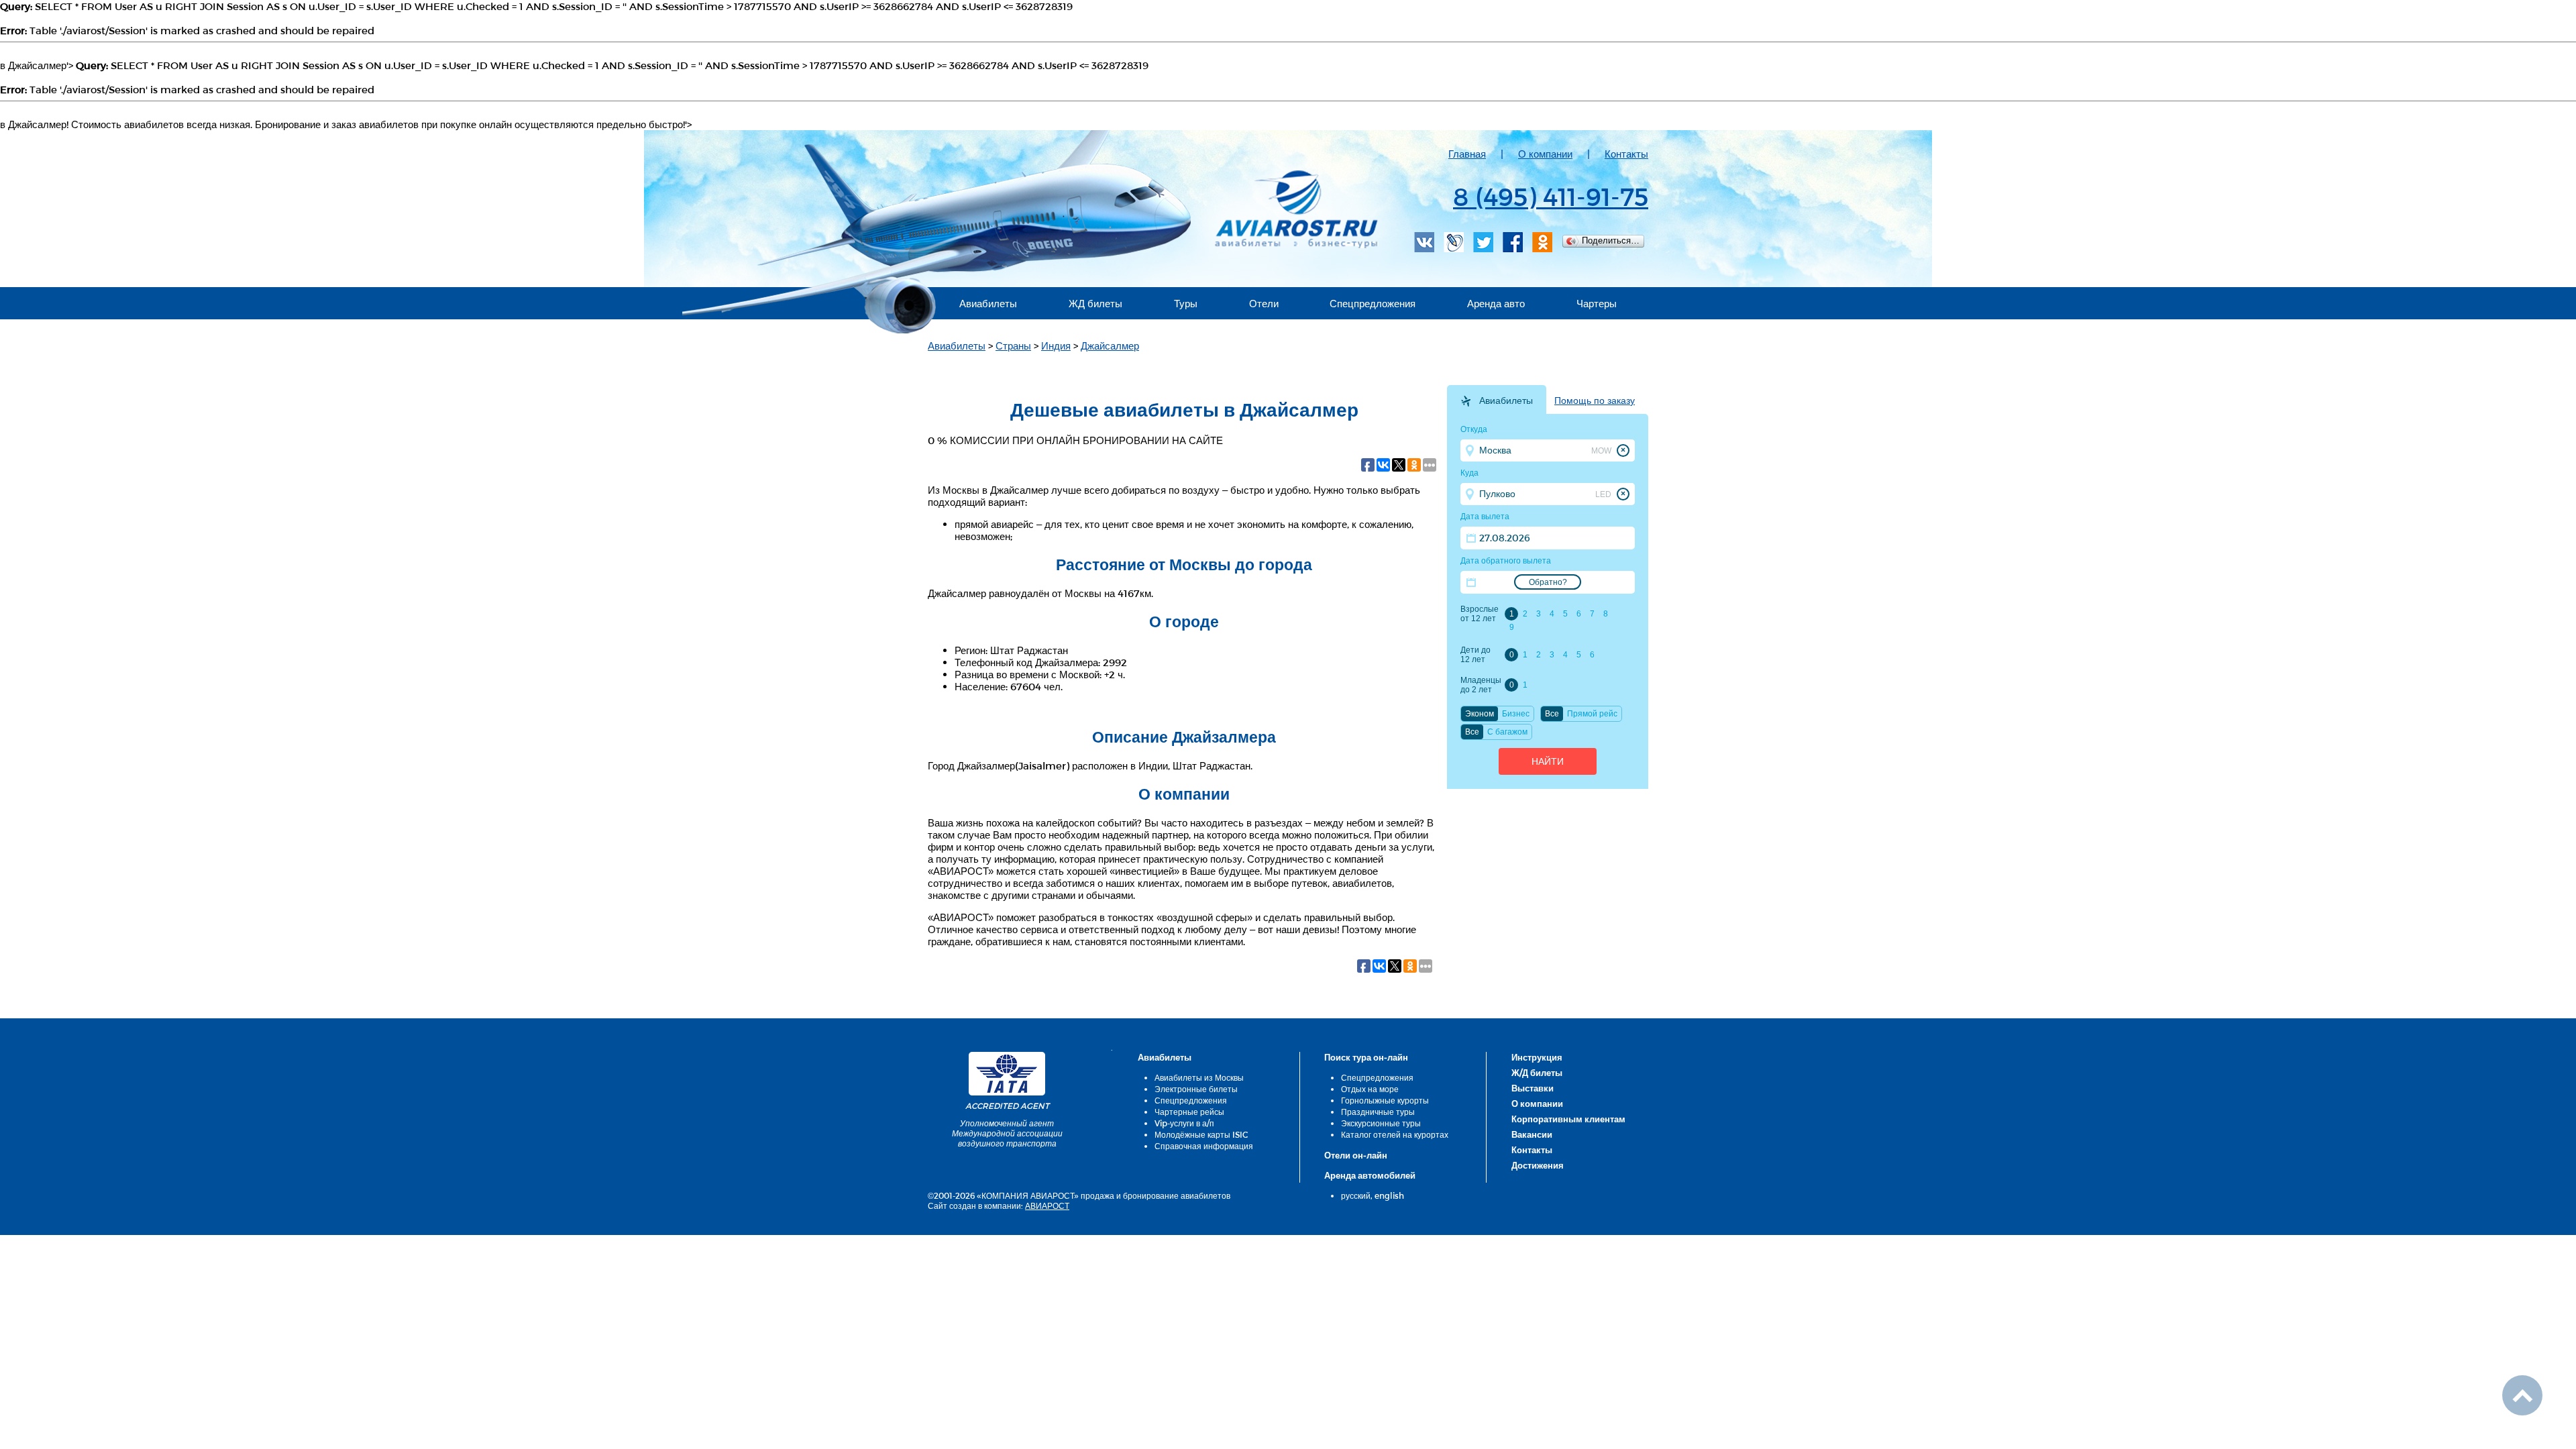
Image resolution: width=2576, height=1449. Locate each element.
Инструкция (1537, 1057)
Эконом (1480, 714)
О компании (1545, 154)
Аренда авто (1496, 303)
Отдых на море (1370, 1089)
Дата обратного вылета (1506, 561)
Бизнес (1516, 714)
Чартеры (1597, 303)
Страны (1013, 345)
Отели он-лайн (1356, 1155)
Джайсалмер (1110, 345)
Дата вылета (1485, 517)
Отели (1264, 303)
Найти (1548, 761)
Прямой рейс (1592, 714)
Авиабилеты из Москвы (1199, 1077)
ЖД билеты (1095, 303)
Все (1552, 714)
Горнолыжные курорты (1385, 1100)
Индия (1056, 345)
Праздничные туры (1378, 1112)
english (1389, 1195)
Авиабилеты (988, 303)
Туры (1186, 303)
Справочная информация (1204, 1146)
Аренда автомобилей (1370, 1175)
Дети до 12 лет (1475, 655)
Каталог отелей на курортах (1395, 1134)
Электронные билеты (1196, 1089)
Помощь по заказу (1595, 400)
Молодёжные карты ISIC (1201, 1134)
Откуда (1474, 429)
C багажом (1507, 732)
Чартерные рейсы (1189, 1112)
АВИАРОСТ (1047, 1205)
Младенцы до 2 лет (1481, 685)
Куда (1469, 473)
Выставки (1533, 1088)
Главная (1467, 154)
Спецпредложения (1373, 303)
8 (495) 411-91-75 (1551, 196)
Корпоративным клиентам (1568, 1119)
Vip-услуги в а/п (1184, 1123)
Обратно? (1548, 582)
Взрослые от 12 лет (1480, 614)
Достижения (1538, 1165)
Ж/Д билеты (1537, 1073)
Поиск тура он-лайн (1366, 1057)
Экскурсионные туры (1381, 1123)
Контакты (1626, 154)
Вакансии (1532, 1134)
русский (1356, 1195)
